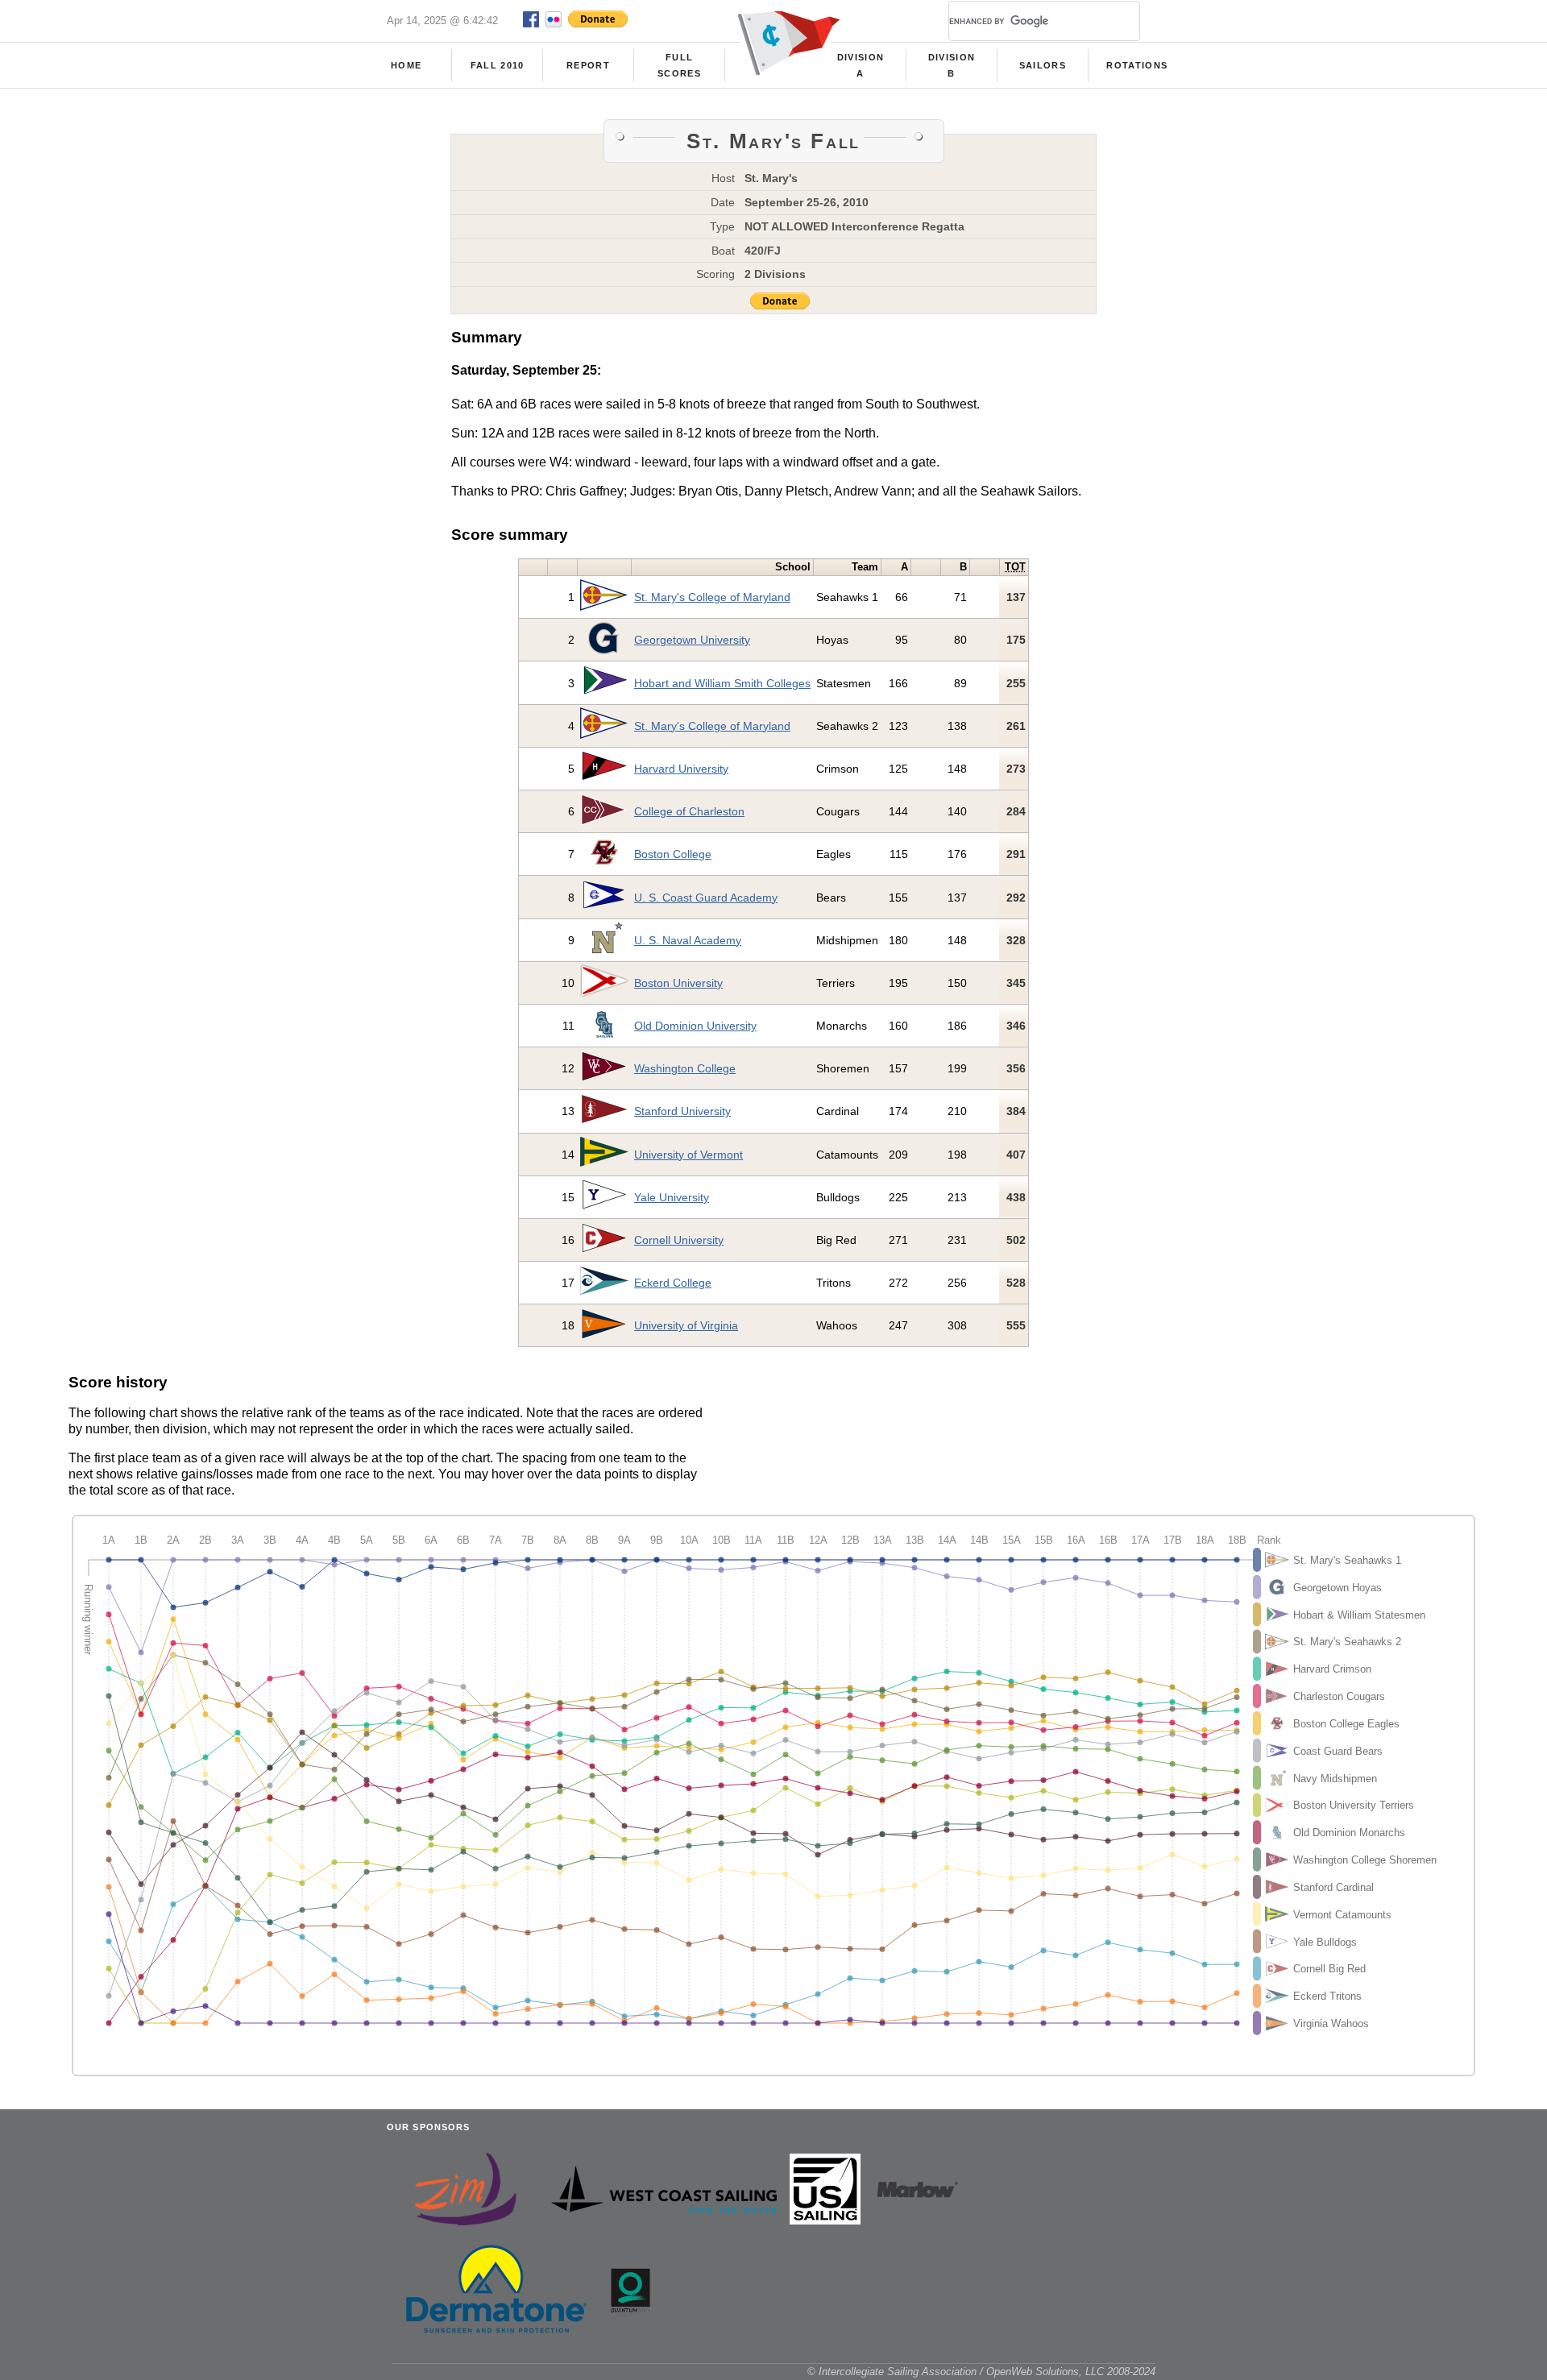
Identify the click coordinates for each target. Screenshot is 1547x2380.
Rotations (1137, 65)
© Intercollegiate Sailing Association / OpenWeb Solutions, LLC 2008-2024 (981, 2372)
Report (588, 65)
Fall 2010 (498, 65)
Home (406, 65)
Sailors (1043, 65)
